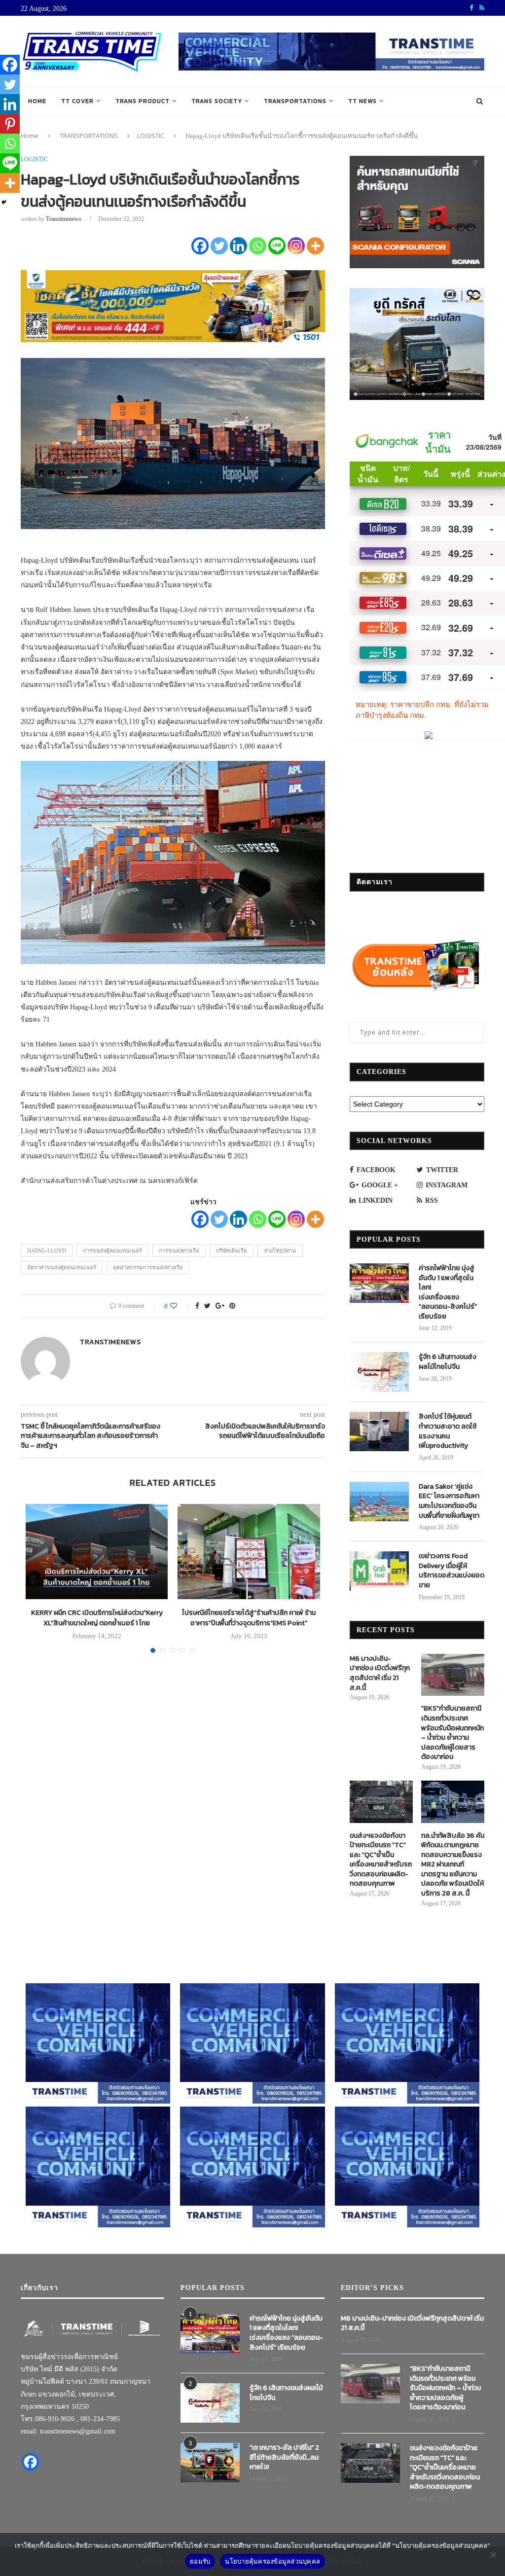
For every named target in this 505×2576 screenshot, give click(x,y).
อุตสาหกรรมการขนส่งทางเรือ (148, 1267)
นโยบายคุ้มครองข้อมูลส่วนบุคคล (272, 2561)
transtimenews (64, 219)
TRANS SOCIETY (217, 101)
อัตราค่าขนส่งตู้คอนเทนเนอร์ (62, 1267)
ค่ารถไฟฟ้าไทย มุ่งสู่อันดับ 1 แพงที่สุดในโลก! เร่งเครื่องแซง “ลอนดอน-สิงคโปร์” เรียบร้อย (448, 1292)
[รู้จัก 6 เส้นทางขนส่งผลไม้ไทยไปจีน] (379, 1372)
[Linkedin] (238, 246)
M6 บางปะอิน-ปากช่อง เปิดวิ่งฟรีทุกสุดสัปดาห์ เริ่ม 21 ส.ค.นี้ (380, 1673)
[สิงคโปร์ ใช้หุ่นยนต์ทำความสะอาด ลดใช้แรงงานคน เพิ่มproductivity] (379, 1431)
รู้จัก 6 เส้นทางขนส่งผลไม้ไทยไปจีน (448, 1362)
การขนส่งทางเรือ (179, 1251)
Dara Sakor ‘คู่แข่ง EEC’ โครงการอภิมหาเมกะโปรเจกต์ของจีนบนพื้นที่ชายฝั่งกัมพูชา (449, 1501)
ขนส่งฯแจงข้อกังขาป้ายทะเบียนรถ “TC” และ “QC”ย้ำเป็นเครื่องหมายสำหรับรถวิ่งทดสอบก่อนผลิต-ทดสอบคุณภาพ (381, 1860)
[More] (315, 246)
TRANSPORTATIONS (295, 101)
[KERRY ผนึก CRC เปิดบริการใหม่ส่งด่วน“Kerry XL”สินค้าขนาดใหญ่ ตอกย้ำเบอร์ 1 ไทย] (97, 1551)
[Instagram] (296, 246)
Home (37, 101)
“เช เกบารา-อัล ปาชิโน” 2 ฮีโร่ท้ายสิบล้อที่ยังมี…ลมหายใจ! (284, 2457)
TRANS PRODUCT (143, 101)
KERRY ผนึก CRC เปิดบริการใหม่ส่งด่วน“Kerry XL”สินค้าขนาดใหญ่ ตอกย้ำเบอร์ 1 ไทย (97, 1618)
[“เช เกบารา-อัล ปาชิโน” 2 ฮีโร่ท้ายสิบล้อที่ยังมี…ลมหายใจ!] (210, 2463)
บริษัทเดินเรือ (232, 1251)
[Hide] (4, 202)
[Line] (277, 246)
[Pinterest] (10, 124)
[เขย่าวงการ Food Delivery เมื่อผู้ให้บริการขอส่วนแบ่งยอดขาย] (379, 1571)
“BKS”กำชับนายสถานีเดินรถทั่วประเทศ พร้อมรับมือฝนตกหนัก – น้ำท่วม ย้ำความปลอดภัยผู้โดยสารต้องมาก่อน (452, 1733)
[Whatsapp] (258, 246)
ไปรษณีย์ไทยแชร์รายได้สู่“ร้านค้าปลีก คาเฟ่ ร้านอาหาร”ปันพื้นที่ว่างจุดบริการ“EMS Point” (249, 1618)
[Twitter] (219, 246)
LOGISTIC (151, 136)
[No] (493, 2555)
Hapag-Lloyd (47, 1251)
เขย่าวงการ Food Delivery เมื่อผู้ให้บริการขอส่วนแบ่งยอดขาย (451, 1571)
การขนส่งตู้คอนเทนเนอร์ (112, 1251)
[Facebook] (200, 246)
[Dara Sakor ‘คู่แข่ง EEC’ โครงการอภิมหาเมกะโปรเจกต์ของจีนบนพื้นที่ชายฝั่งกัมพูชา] (379, 1502)
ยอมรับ (200, 2561)
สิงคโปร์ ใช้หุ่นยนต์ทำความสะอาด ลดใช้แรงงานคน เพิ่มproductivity (448, 1431)
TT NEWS (362, 101)
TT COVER (77, 101)
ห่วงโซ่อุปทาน (280, 1251)
